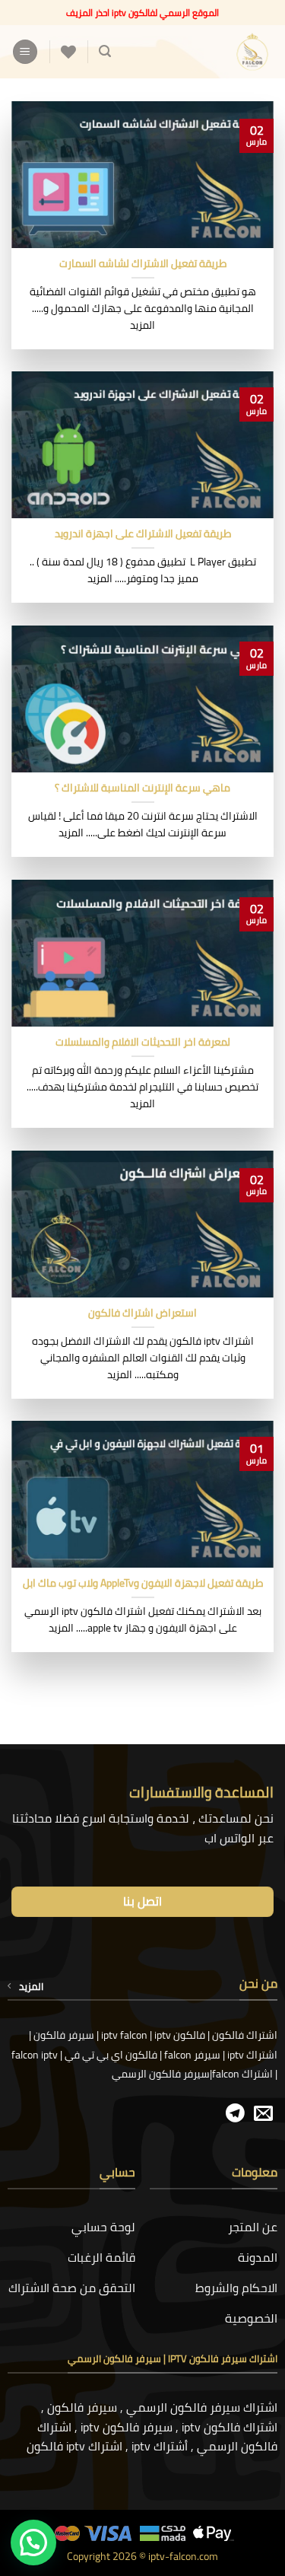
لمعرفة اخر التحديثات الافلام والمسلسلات (143, 1043)
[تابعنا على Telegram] (235, 2114)
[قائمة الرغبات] (68, 52)
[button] (105, 51)
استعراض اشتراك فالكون (142, 1313)
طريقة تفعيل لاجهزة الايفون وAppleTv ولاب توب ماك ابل (143, 1584)
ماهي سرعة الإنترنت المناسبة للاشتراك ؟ (142, 788)
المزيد (31, 1986)
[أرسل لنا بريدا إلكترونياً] (263, 2114)
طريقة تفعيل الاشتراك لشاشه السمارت (143, 264)
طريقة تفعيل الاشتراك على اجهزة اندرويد (143, 534)
